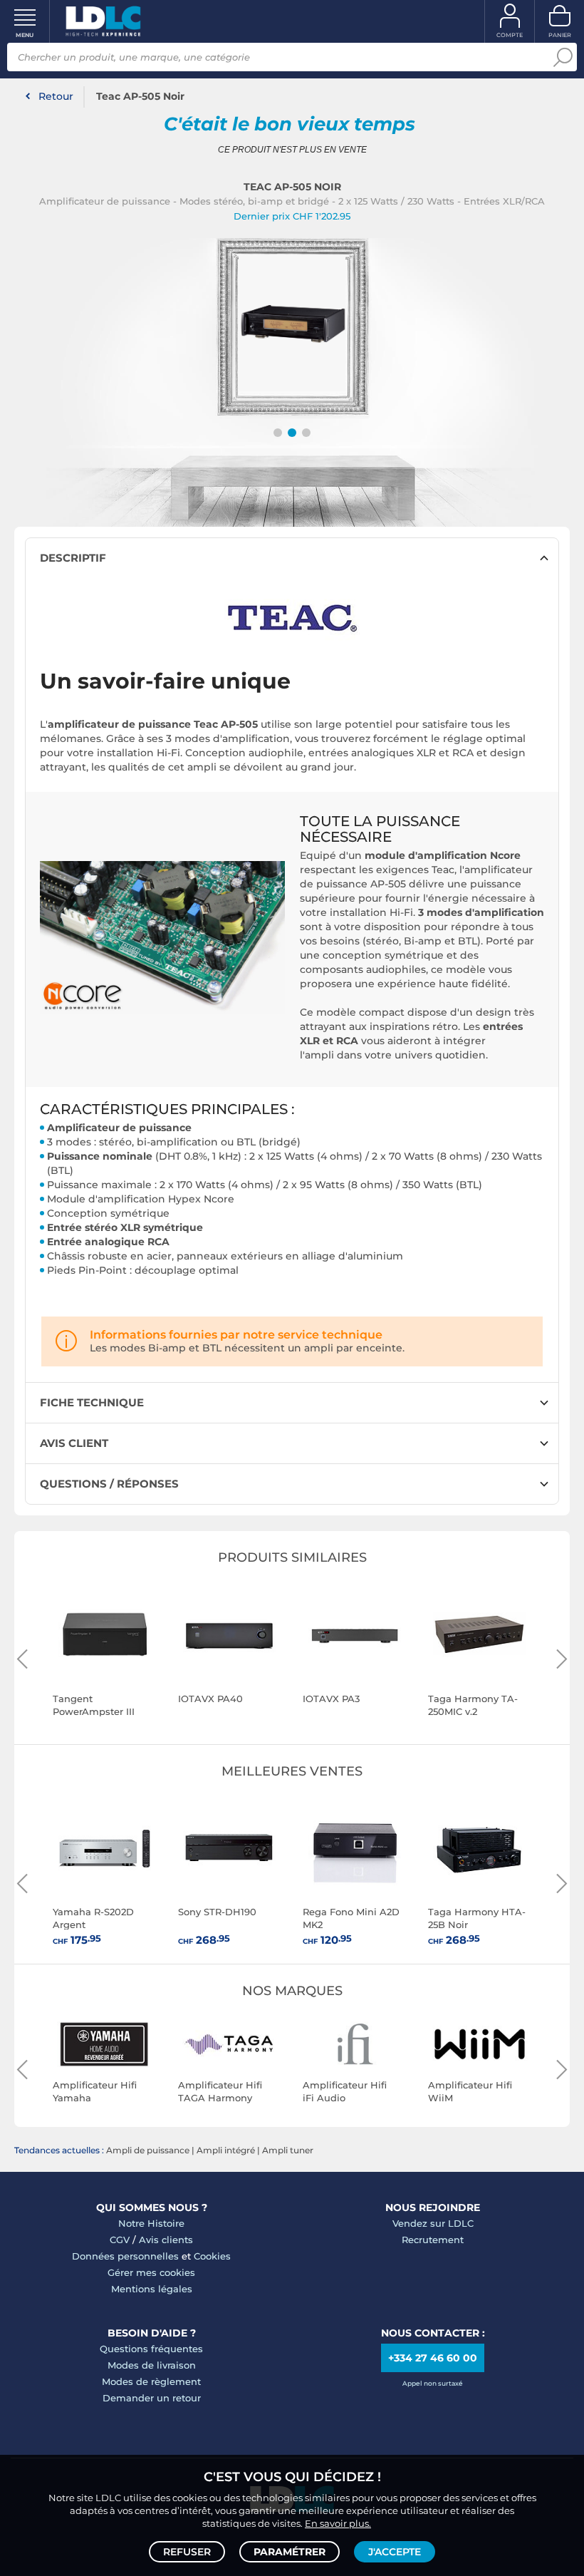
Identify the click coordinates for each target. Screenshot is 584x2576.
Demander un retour (152, 2398)
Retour (56, 96)
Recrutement (433, 2240)
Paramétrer (290, 2552)
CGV (120, 2240)
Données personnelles (125, 2256)
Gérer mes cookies (151, 2272)
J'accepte (395, 2552)
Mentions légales (152, 2289)
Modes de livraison (152, 2365)
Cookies (212, 2256)
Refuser (187, 2552)
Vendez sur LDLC (433, 2223)
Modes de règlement (151, 2381)
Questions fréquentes (151, 2349)
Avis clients (166, 2240)
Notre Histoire (151, 2223)
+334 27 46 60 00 (433, 2358)
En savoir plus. (338, 2523)
